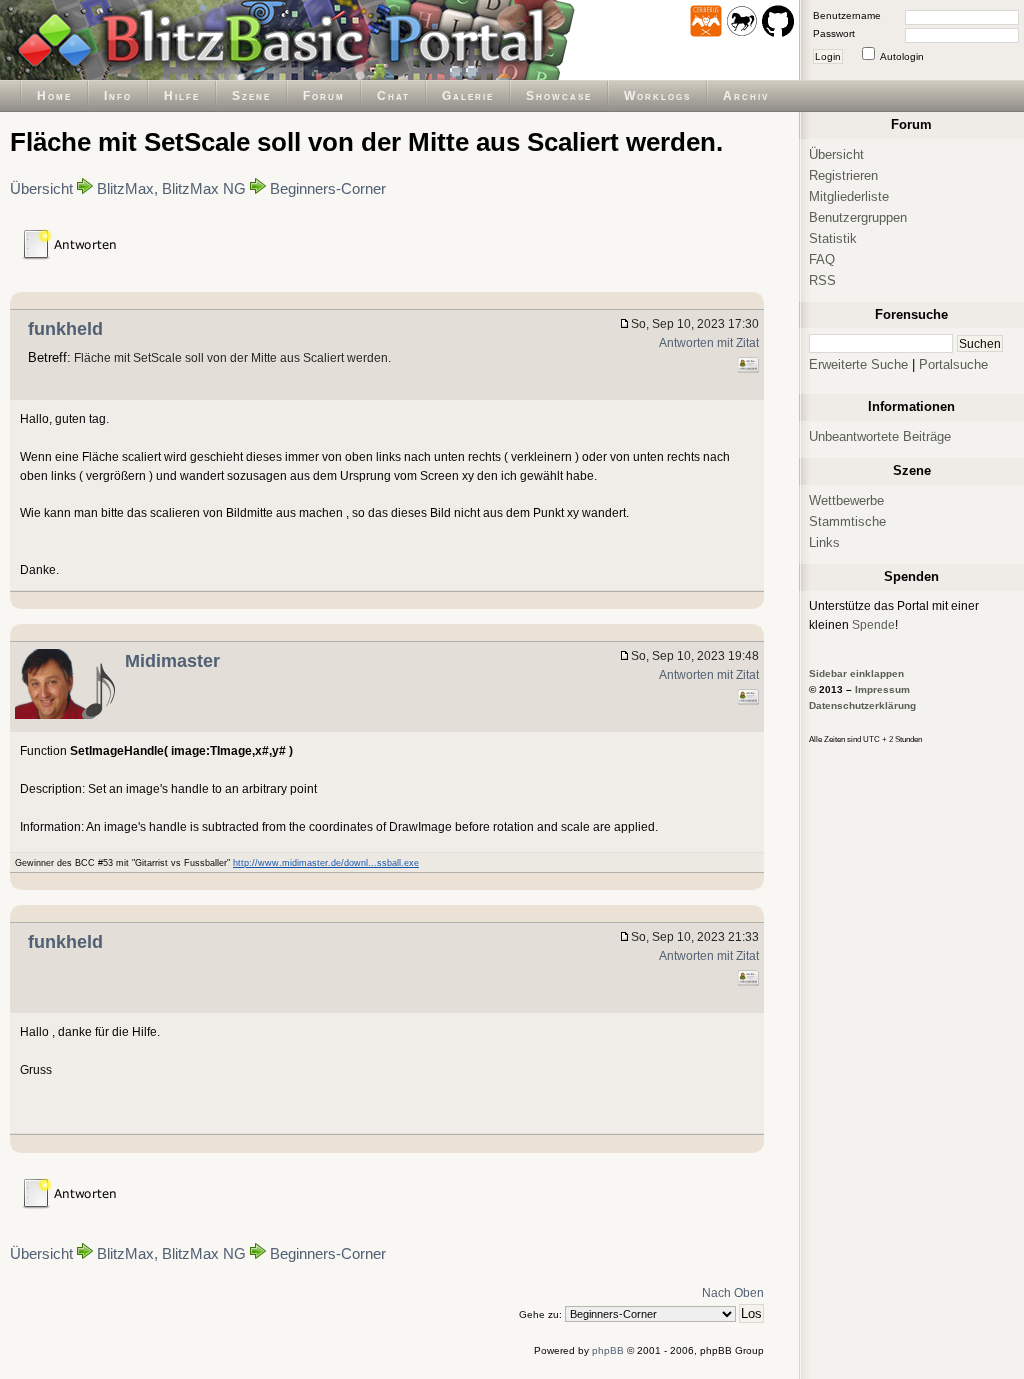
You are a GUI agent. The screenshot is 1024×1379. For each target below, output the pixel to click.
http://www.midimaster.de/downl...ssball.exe (326, 863)
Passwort (834, 33)
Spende (873, 624)
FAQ (822, 259)
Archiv (746, 95)
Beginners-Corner (328, 189)
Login (828, 56)
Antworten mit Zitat (709, 342)
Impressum (882, 689)
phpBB (608, 1350)
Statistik (833, 238)
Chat (393, 95)
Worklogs (657, 95)
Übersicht (41, 189)
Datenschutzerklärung (862, 705)
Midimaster (172, 661)
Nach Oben (733, 1292)
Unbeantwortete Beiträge (880, 436)
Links (824, 542)
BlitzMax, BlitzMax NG (171, 189)
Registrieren (843, 175)
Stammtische (847, 521)
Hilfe (182, 95)
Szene (251, 95)
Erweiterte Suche (858, 364)
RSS (822, 280)
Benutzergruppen (858, 217)
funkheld (65, 329)
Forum (324, 95)
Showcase (559, 95)
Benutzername (847, 15)
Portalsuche (953, 364)
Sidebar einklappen (856, 673)
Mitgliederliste (849, 196)
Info (118, 95)
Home (54, 95)
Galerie (468, 95)
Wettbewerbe (846, 500)
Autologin (902, 56)
